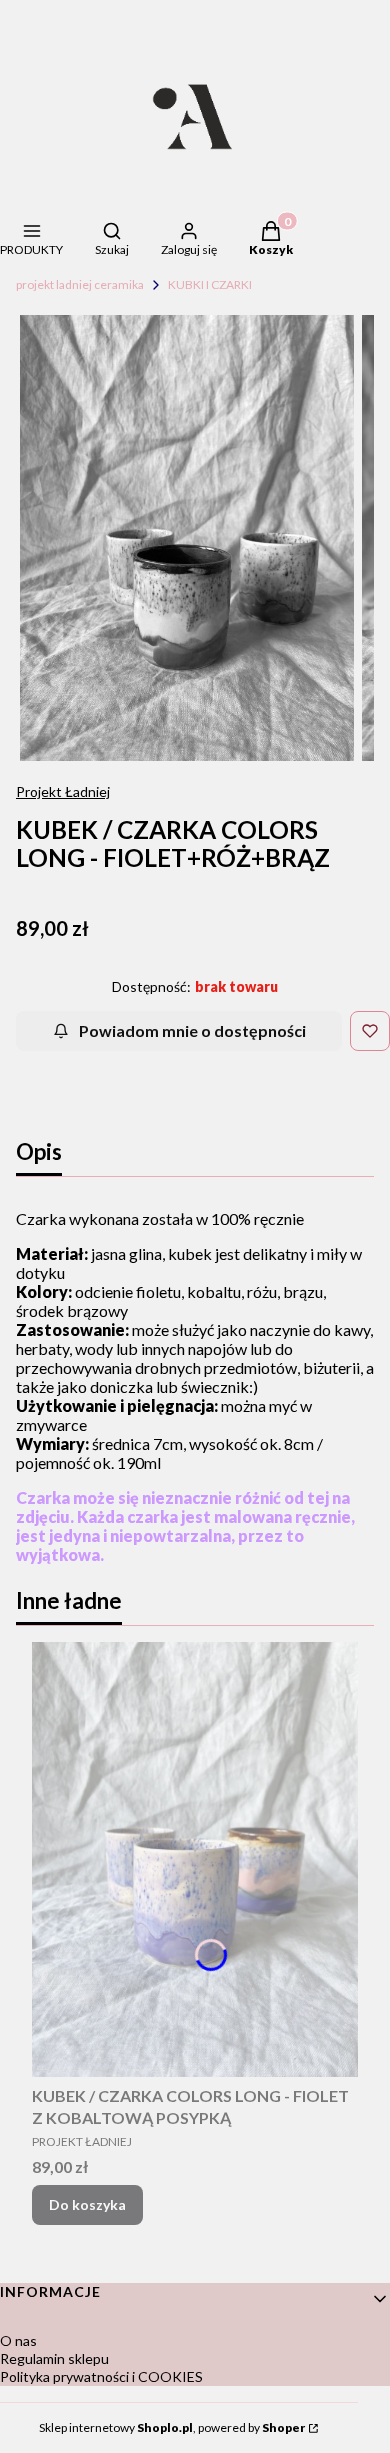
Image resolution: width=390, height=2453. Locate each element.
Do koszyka (87, 2204)
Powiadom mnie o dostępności (192, 1030)
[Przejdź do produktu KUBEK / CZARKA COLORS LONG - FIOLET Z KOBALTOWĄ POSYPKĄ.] (195, 1859)
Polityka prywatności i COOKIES (101, 2376)
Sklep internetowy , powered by (172, 2427)
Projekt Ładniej (63, 791)
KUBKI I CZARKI (210, 284)
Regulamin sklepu (54, 2358)
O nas (18, 2340)
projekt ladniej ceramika (80, 284)
